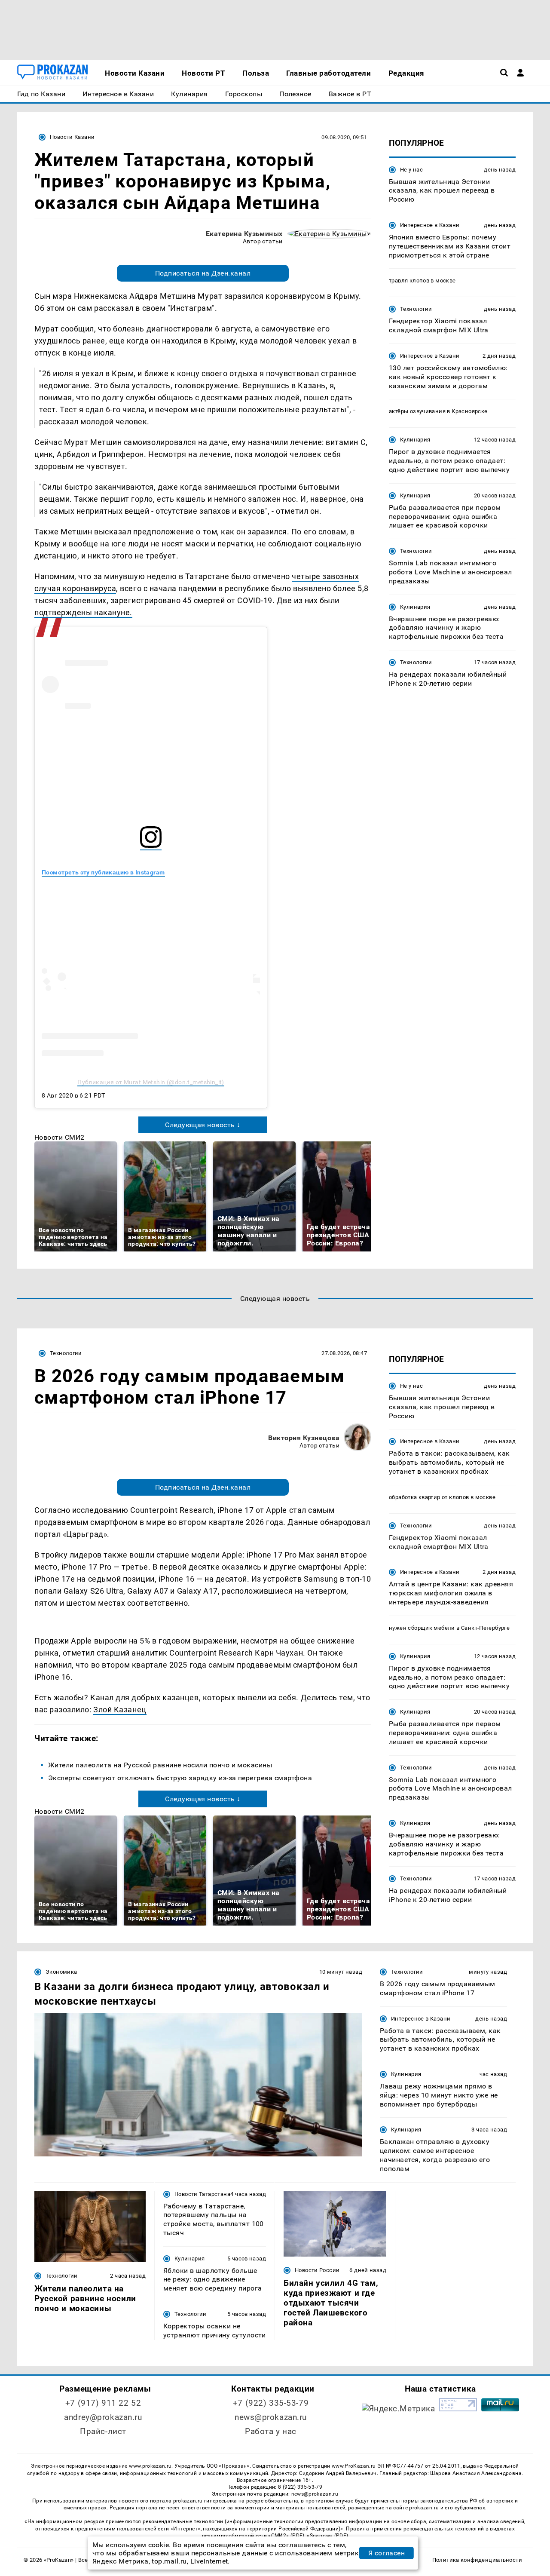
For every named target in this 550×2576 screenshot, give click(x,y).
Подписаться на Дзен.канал (203, 273)
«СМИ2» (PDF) (286, 2536)
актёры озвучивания (417, 412)
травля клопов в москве (422, 281)
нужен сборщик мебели (422, 1627)
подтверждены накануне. (83, 612)
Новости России (317, 2270)
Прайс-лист (103, 2431)
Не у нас (411, 170)
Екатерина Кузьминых (244, 234)
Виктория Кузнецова (304, 1438)
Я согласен (387, 2553)
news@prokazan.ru (271, 2417)
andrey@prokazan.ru (103, 2417)
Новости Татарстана (202, 2194)
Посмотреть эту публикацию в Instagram (103, 872)
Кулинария (415, 440)
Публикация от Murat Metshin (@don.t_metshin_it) (151, 1082)
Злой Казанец (120, 1710)
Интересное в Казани (430, 225)
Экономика (61, 1972)
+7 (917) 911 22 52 (103, 2403)
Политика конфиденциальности (477, 2560)
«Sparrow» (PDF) (327, 2536)
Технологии (416, 309)
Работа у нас (271, 2431)
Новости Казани (72, 137)
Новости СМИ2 (60, 1137)
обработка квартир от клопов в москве (442, 1497)
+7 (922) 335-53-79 (271, 2403)
